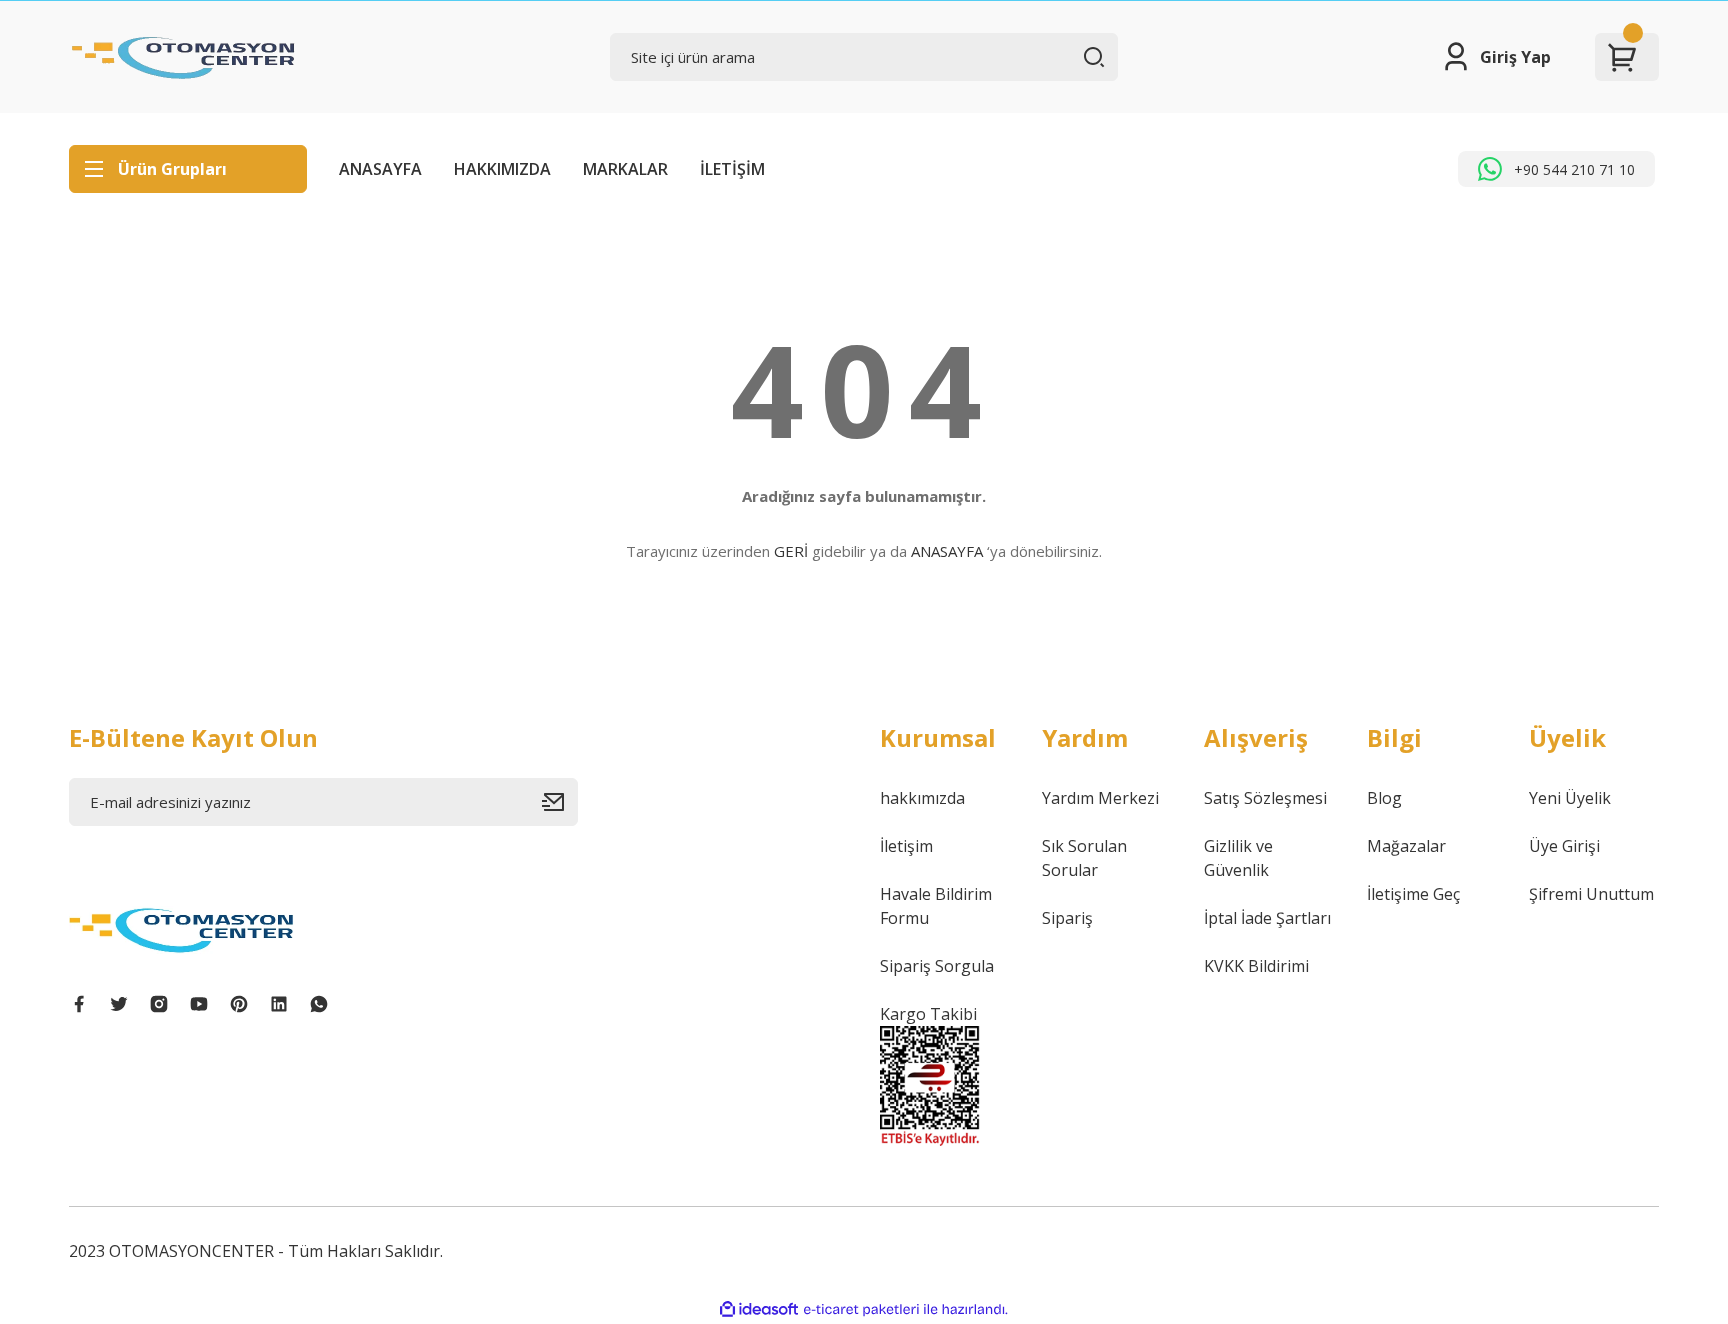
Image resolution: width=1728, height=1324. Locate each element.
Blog (1384, 798)
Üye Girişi (1564, 846)
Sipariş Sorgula (937, 966)
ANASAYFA (380, 169)
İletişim (906, 846)
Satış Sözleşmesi (1265, 798)
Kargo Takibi (928, 1014)
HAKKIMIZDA (502, 169)
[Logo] (184, 57)
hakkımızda (922, 798)
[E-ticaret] (861, 1310)
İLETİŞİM (732, 169)
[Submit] (560, 802)
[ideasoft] (759, 1309)
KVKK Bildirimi (1256, 966)
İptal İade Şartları (1267, 918)
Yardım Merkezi (1100, 798)
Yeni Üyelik (1570, 798)
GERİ (791, 551)
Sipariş (1067, 918)
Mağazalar (1406, 846)
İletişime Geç (1413, 894)
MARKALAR (625, 169)
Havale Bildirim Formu (936, 906)
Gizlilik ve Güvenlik (1238, 858)
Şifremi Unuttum (1591, 894)
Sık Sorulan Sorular (1084, 858)
